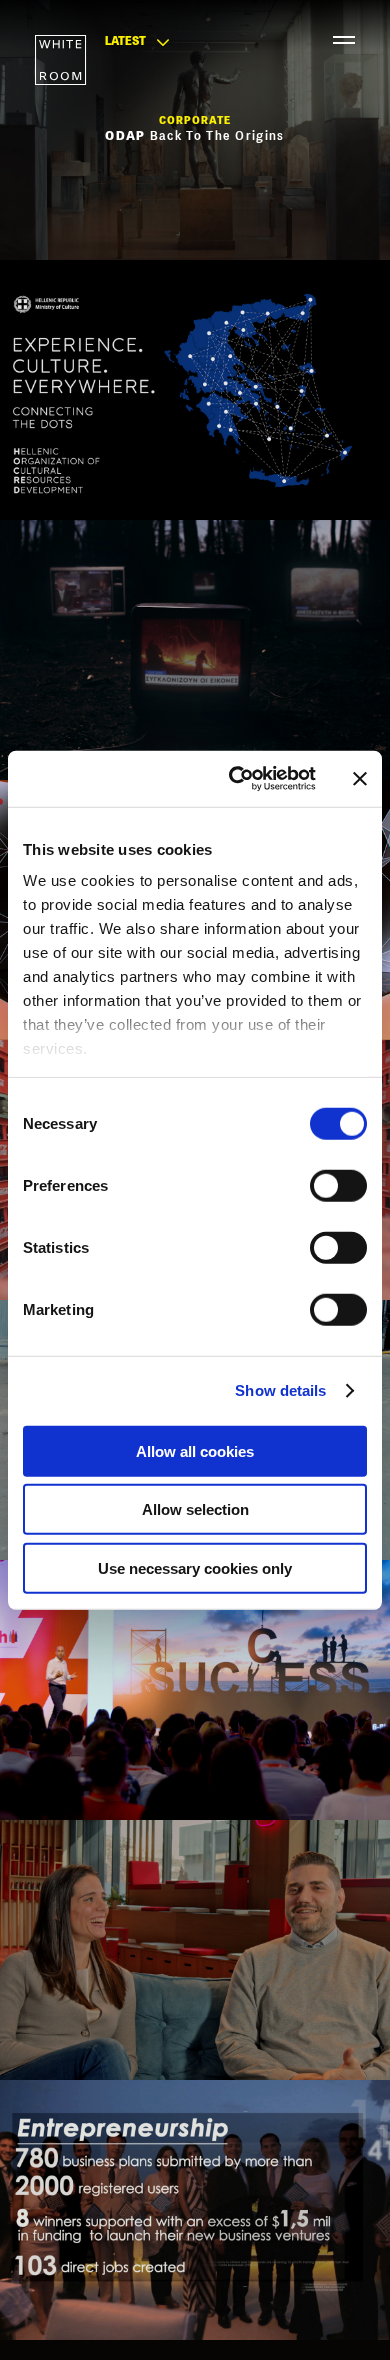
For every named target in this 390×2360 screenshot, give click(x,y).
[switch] (338, 1185)
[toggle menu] (335, 40)
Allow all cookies (195, 1450)
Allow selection (195, 1509)
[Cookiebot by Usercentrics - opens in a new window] (236, 779)
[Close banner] (360, 779)
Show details (280, 1390)
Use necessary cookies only (195, 1567)
